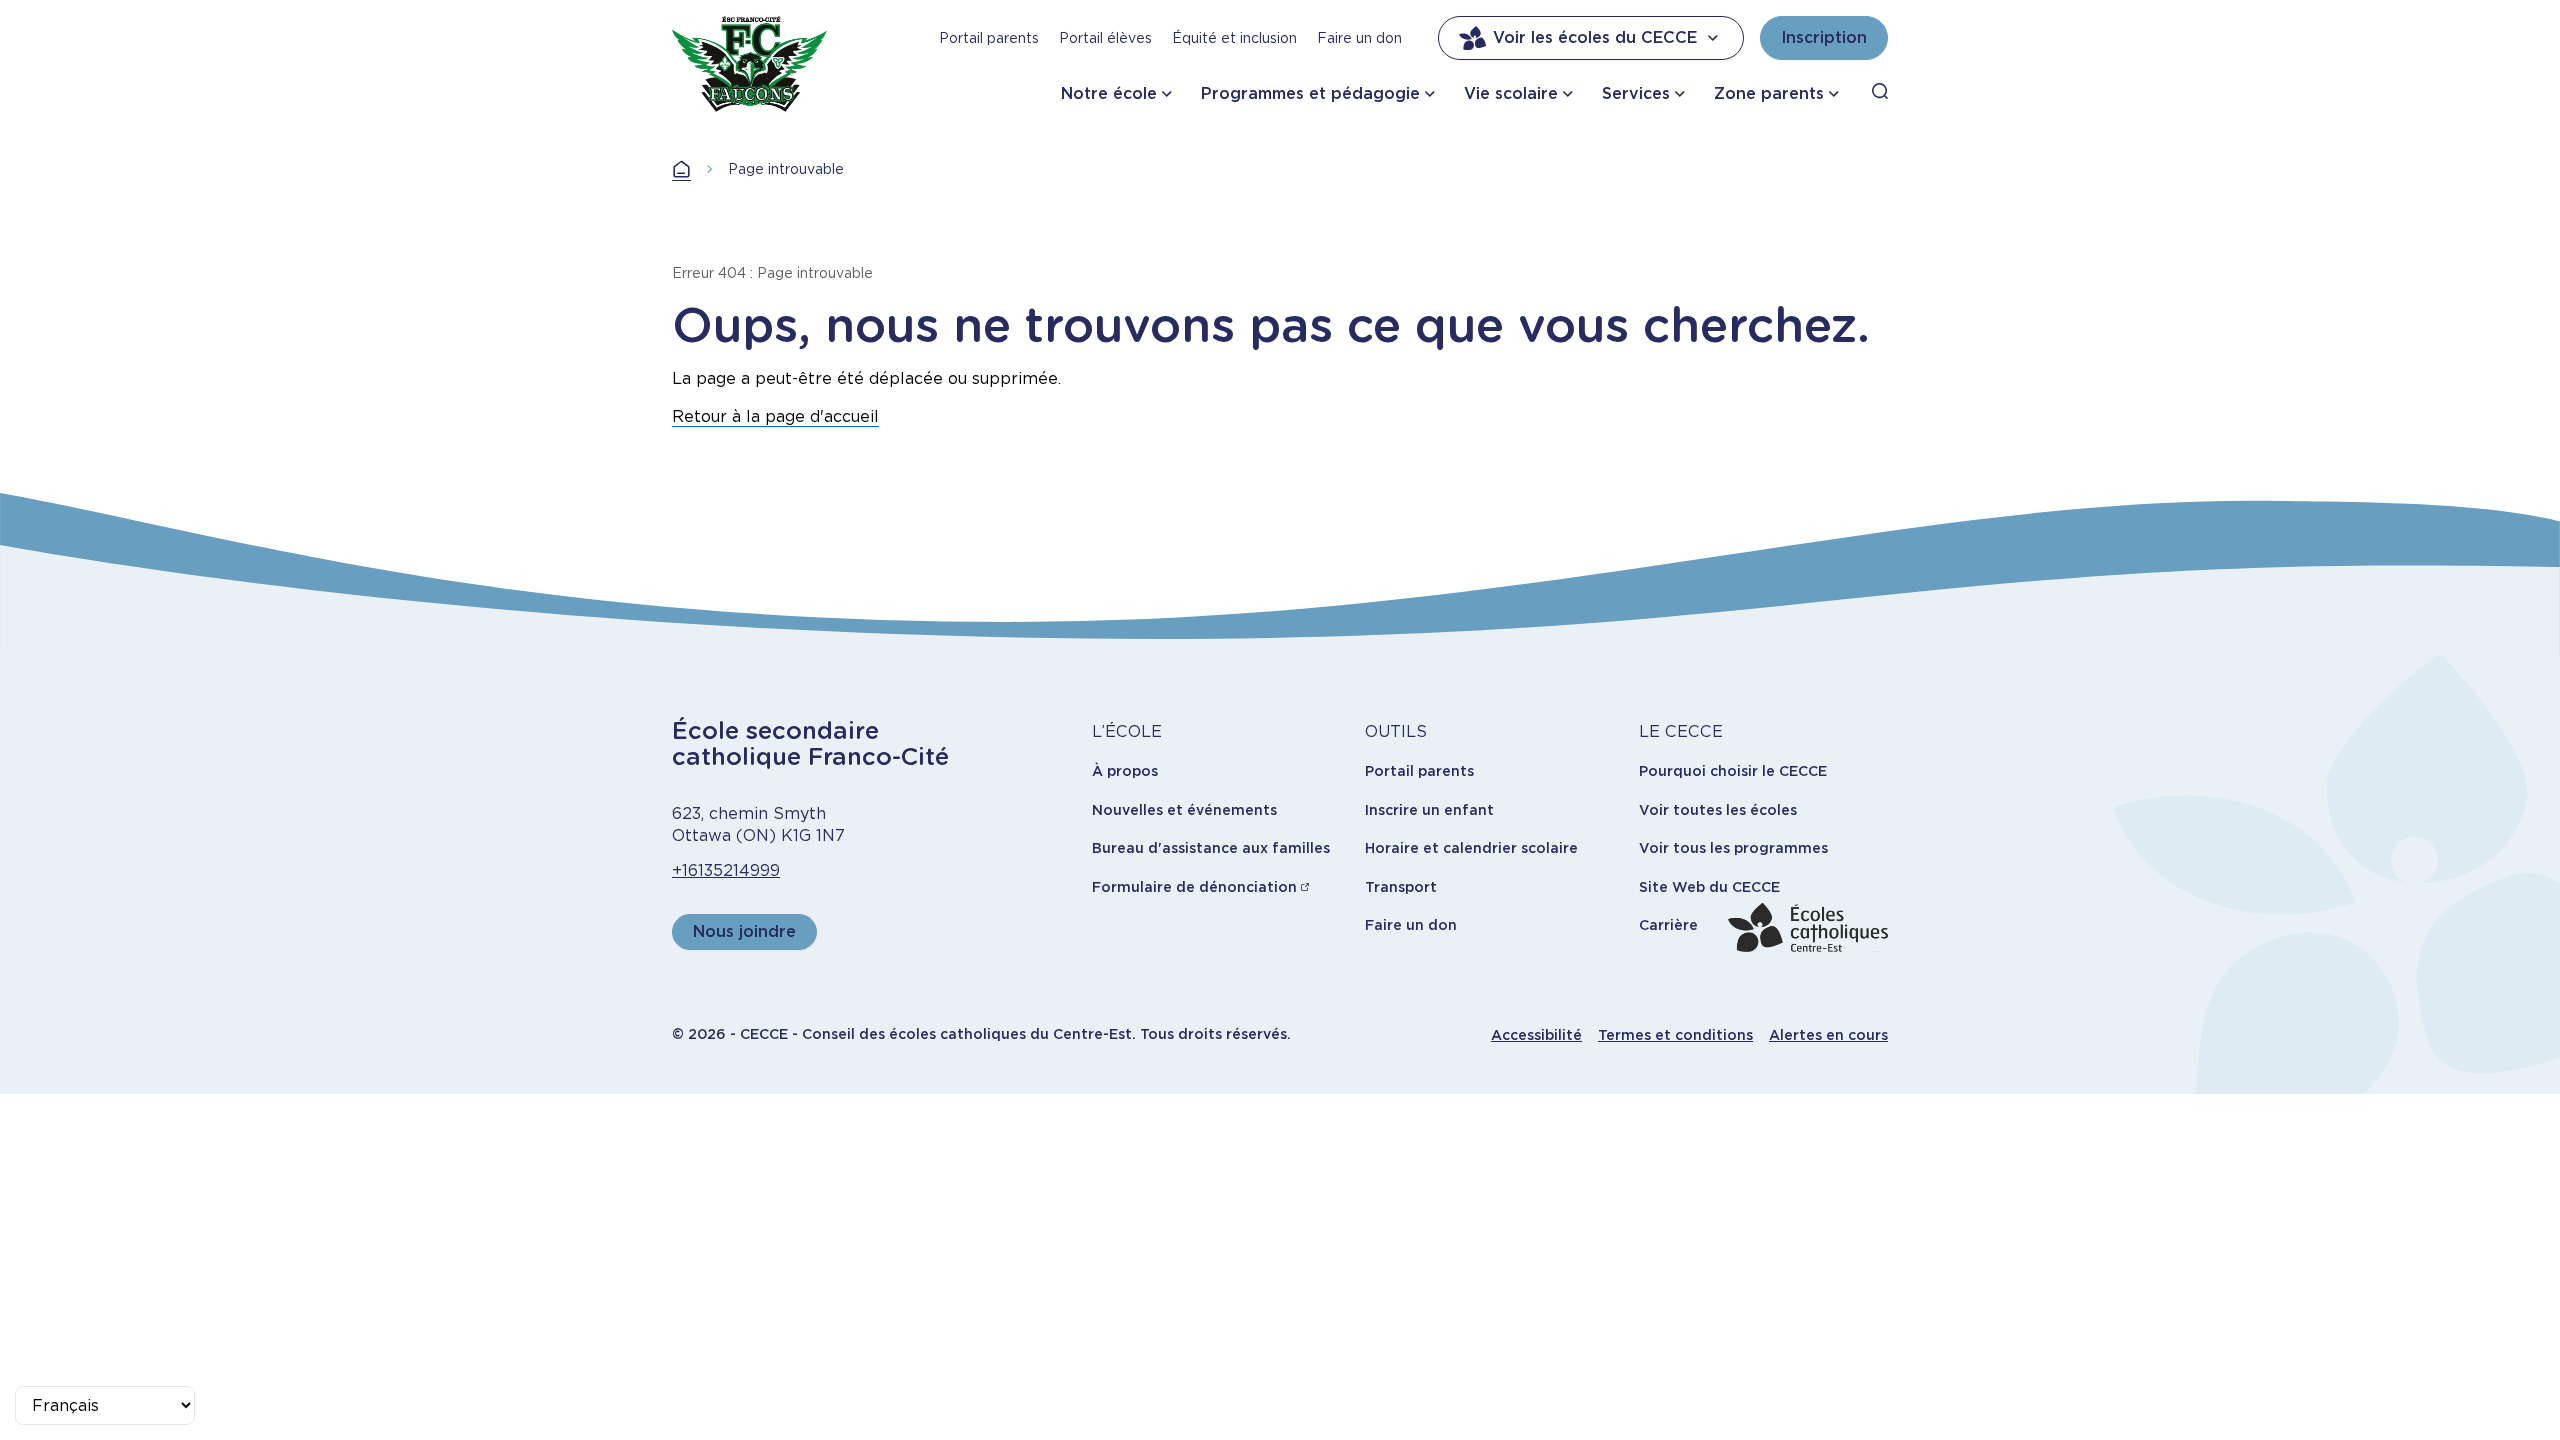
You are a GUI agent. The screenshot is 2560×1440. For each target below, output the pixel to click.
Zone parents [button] (1769, 93)
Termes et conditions (1675, 1035)
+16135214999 (726, 870)
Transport (1401, 887)
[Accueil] (749, 64)
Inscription (1824, 37)
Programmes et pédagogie (1310, 93)
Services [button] (1636, 93)
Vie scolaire (1511, 93)
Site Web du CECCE (1709, 887)
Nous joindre (744, 931)
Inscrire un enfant (1429, 810)
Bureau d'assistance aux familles (1211, 848)
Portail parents (989, 38)
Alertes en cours (1828, 1035)
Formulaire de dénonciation (1194, 887)
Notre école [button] (1109, 93)
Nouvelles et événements (1184, 810)
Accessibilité (1536, 1035)
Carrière (1668, 925)
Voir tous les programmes (1733, 848)
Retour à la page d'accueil (775, 416)
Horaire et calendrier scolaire (1471, 848)
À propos (1125, 771)
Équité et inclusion (1234, 38)
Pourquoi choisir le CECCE (1733, 771)
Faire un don (1359, 38)
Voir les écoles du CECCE (1595, 37)
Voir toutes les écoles (1718, 810)
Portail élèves (1105, 38)
